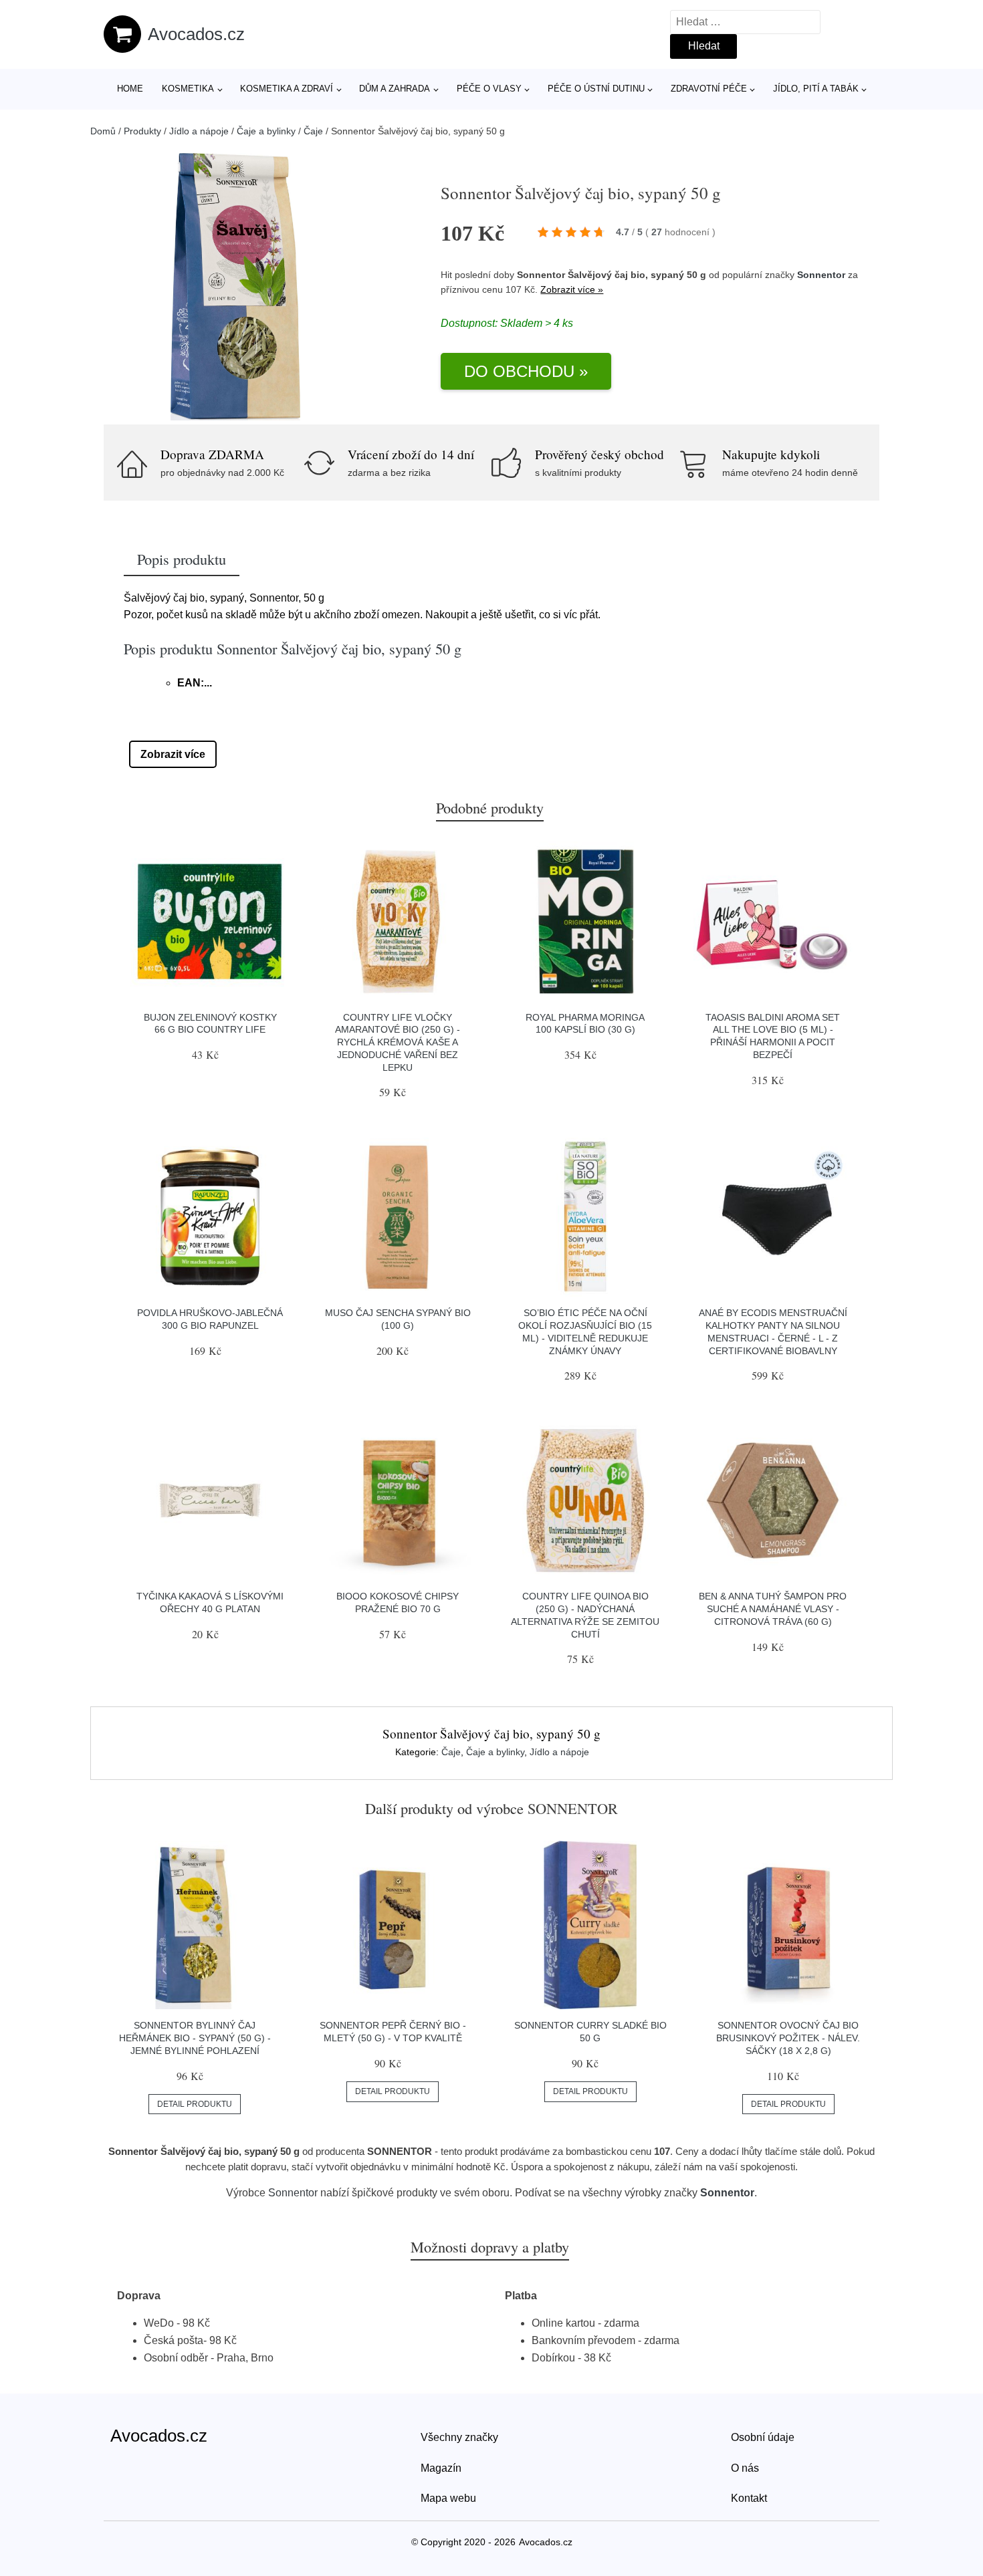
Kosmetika (188, 89)
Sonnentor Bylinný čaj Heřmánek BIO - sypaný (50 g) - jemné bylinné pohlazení (195, 2038)
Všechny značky (459, 2437)
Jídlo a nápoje (199, 131)
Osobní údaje (763, 2437)
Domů (103, 131)
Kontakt (749, 2498)
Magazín (441, 2468)
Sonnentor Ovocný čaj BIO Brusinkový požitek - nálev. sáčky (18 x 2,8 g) (788, 2038)
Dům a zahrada (395, 89)
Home (130, 89)
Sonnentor (821, 275)
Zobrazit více (173, 754)
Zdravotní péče (709, 89)
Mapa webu (448, 2498)
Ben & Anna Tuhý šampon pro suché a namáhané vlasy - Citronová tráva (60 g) (773, 1608)
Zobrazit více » (572, 289)
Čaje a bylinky (266, 131)
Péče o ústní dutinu (596, 89)
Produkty (142, 131)
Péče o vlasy (489, 89)
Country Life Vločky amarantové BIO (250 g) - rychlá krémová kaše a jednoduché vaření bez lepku (398, 1042)
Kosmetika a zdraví (287, 89)
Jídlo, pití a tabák (816, 89)
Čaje (313, 131)
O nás (745, 2468)
